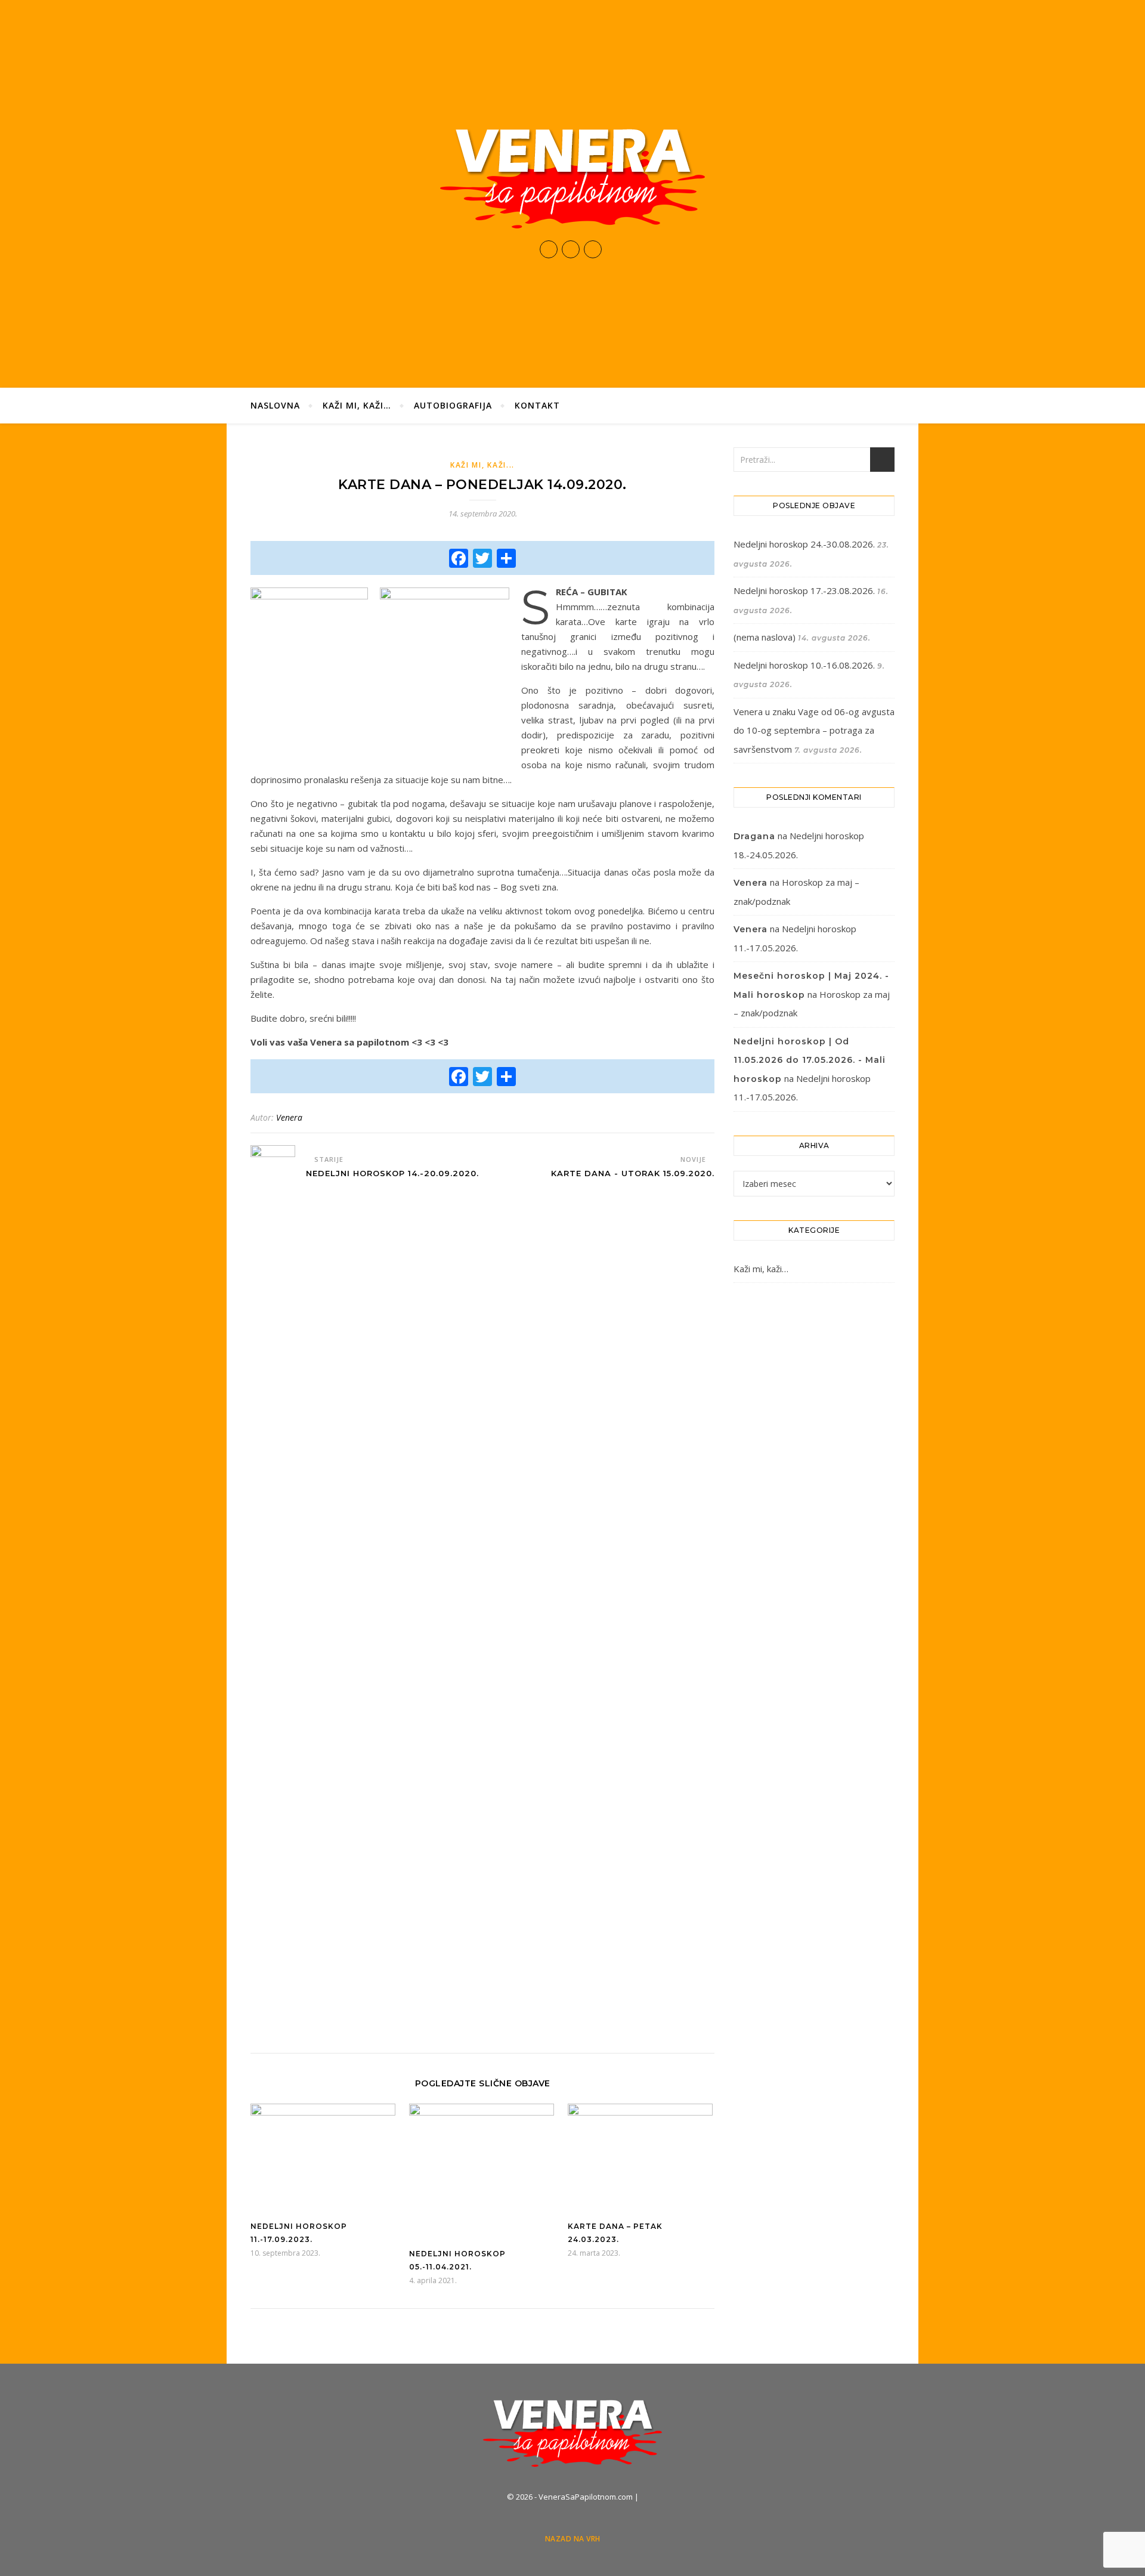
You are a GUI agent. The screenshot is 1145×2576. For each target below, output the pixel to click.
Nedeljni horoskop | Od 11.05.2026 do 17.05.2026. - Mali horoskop (810, 1060)
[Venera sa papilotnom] (572, 178)
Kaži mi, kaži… (357, 405)
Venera (289, 1117)
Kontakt (537, 405)
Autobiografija (453, 405)
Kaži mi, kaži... (482, 465)
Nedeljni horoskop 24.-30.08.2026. (804, 544)
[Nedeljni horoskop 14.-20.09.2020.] (273, 1592)
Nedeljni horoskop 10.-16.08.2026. (804, 665)
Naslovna (275, 405)
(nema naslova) (765, 637)
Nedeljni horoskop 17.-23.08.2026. (804, 590)
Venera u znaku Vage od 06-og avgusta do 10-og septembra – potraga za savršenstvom (814, 730)
